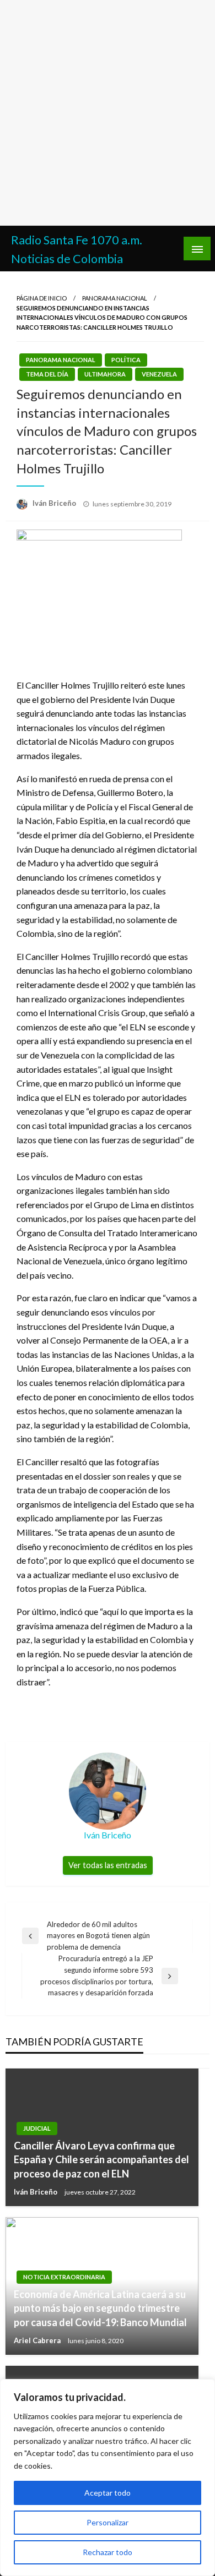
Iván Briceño (55, 503)
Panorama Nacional (115, 298)
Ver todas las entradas (108, 1865)
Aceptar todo (108, 2493)
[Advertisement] (108, 113)
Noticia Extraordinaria (64, 2277)
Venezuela (159, 374)
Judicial (37, 2128)
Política (126, 360)
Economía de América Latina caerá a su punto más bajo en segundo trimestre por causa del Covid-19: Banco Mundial (100, 2308)
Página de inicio (42, 298)
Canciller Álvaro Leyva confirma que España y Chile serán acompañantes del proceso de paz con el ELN (101, 2159)
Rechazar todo (108, 2552)
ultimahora (105, 374)
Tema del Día (47, 374)
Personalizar (108, 2522)
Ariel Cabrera (38, 2340)
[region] (108, 2477)
